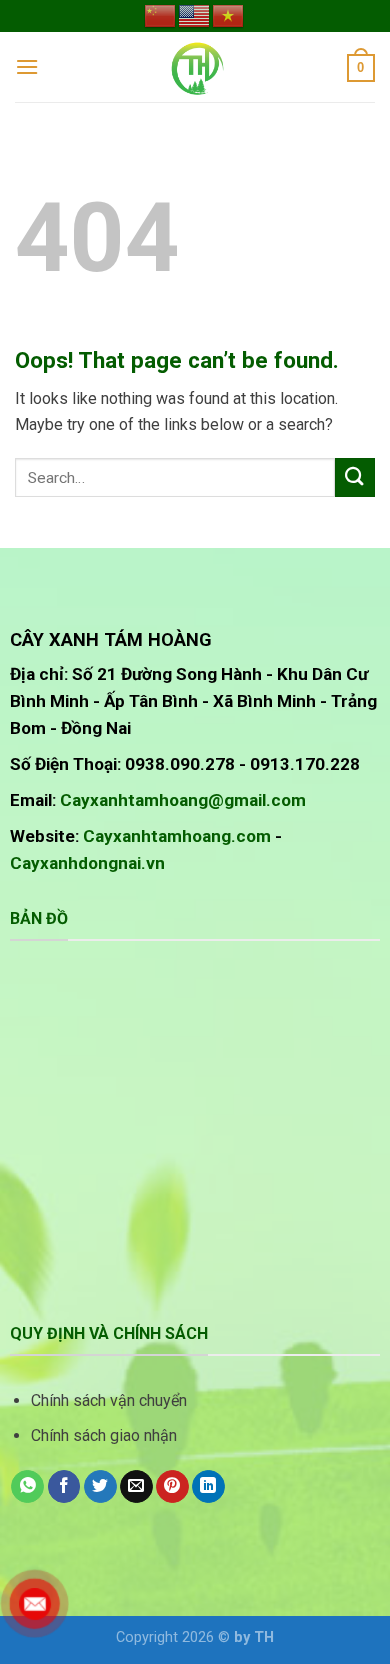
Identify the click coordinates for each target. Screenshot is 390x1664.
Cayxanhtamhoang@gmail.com (183, 800)
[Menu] (27, 66)
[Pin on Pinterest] (172, 1487)
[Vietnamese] (229, 15)
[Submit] (355, 477)
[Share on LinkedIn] (208, 1487)
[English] (195, 15)
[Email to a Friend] (136, 1487)
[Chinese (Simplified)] (161, 15)
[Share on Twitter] (100, 1487)
